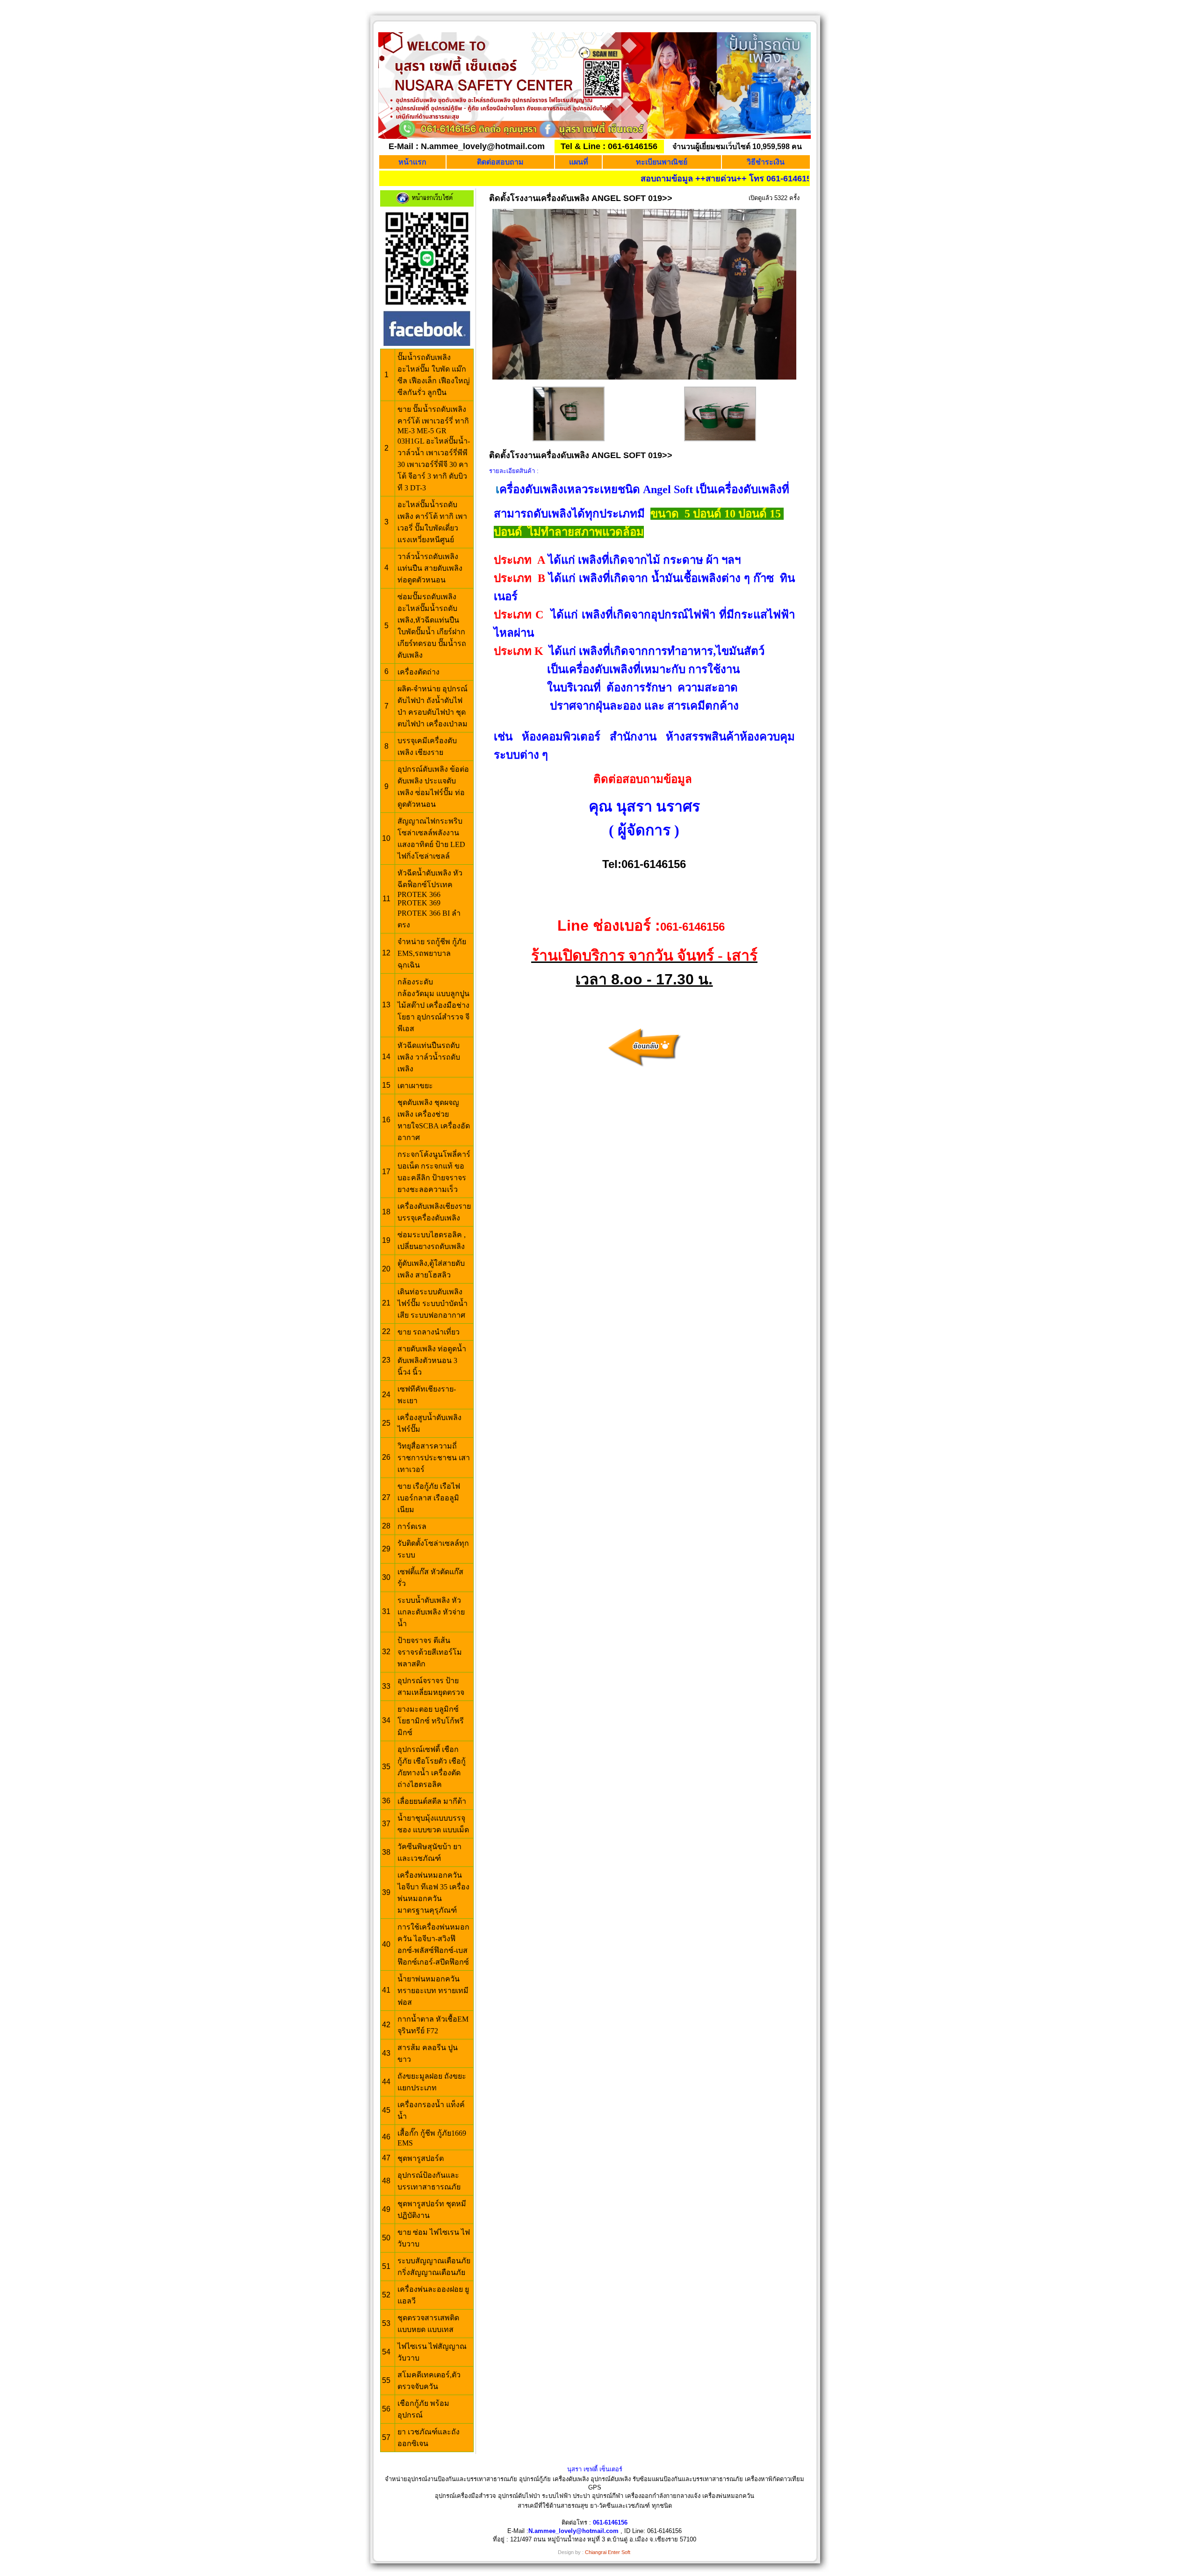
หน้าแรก (412, 162)
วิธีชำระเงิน (766, 162)
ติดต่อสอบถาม (500, 162)
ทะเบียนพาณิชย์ (662, 162)
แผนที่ (579, 162)
